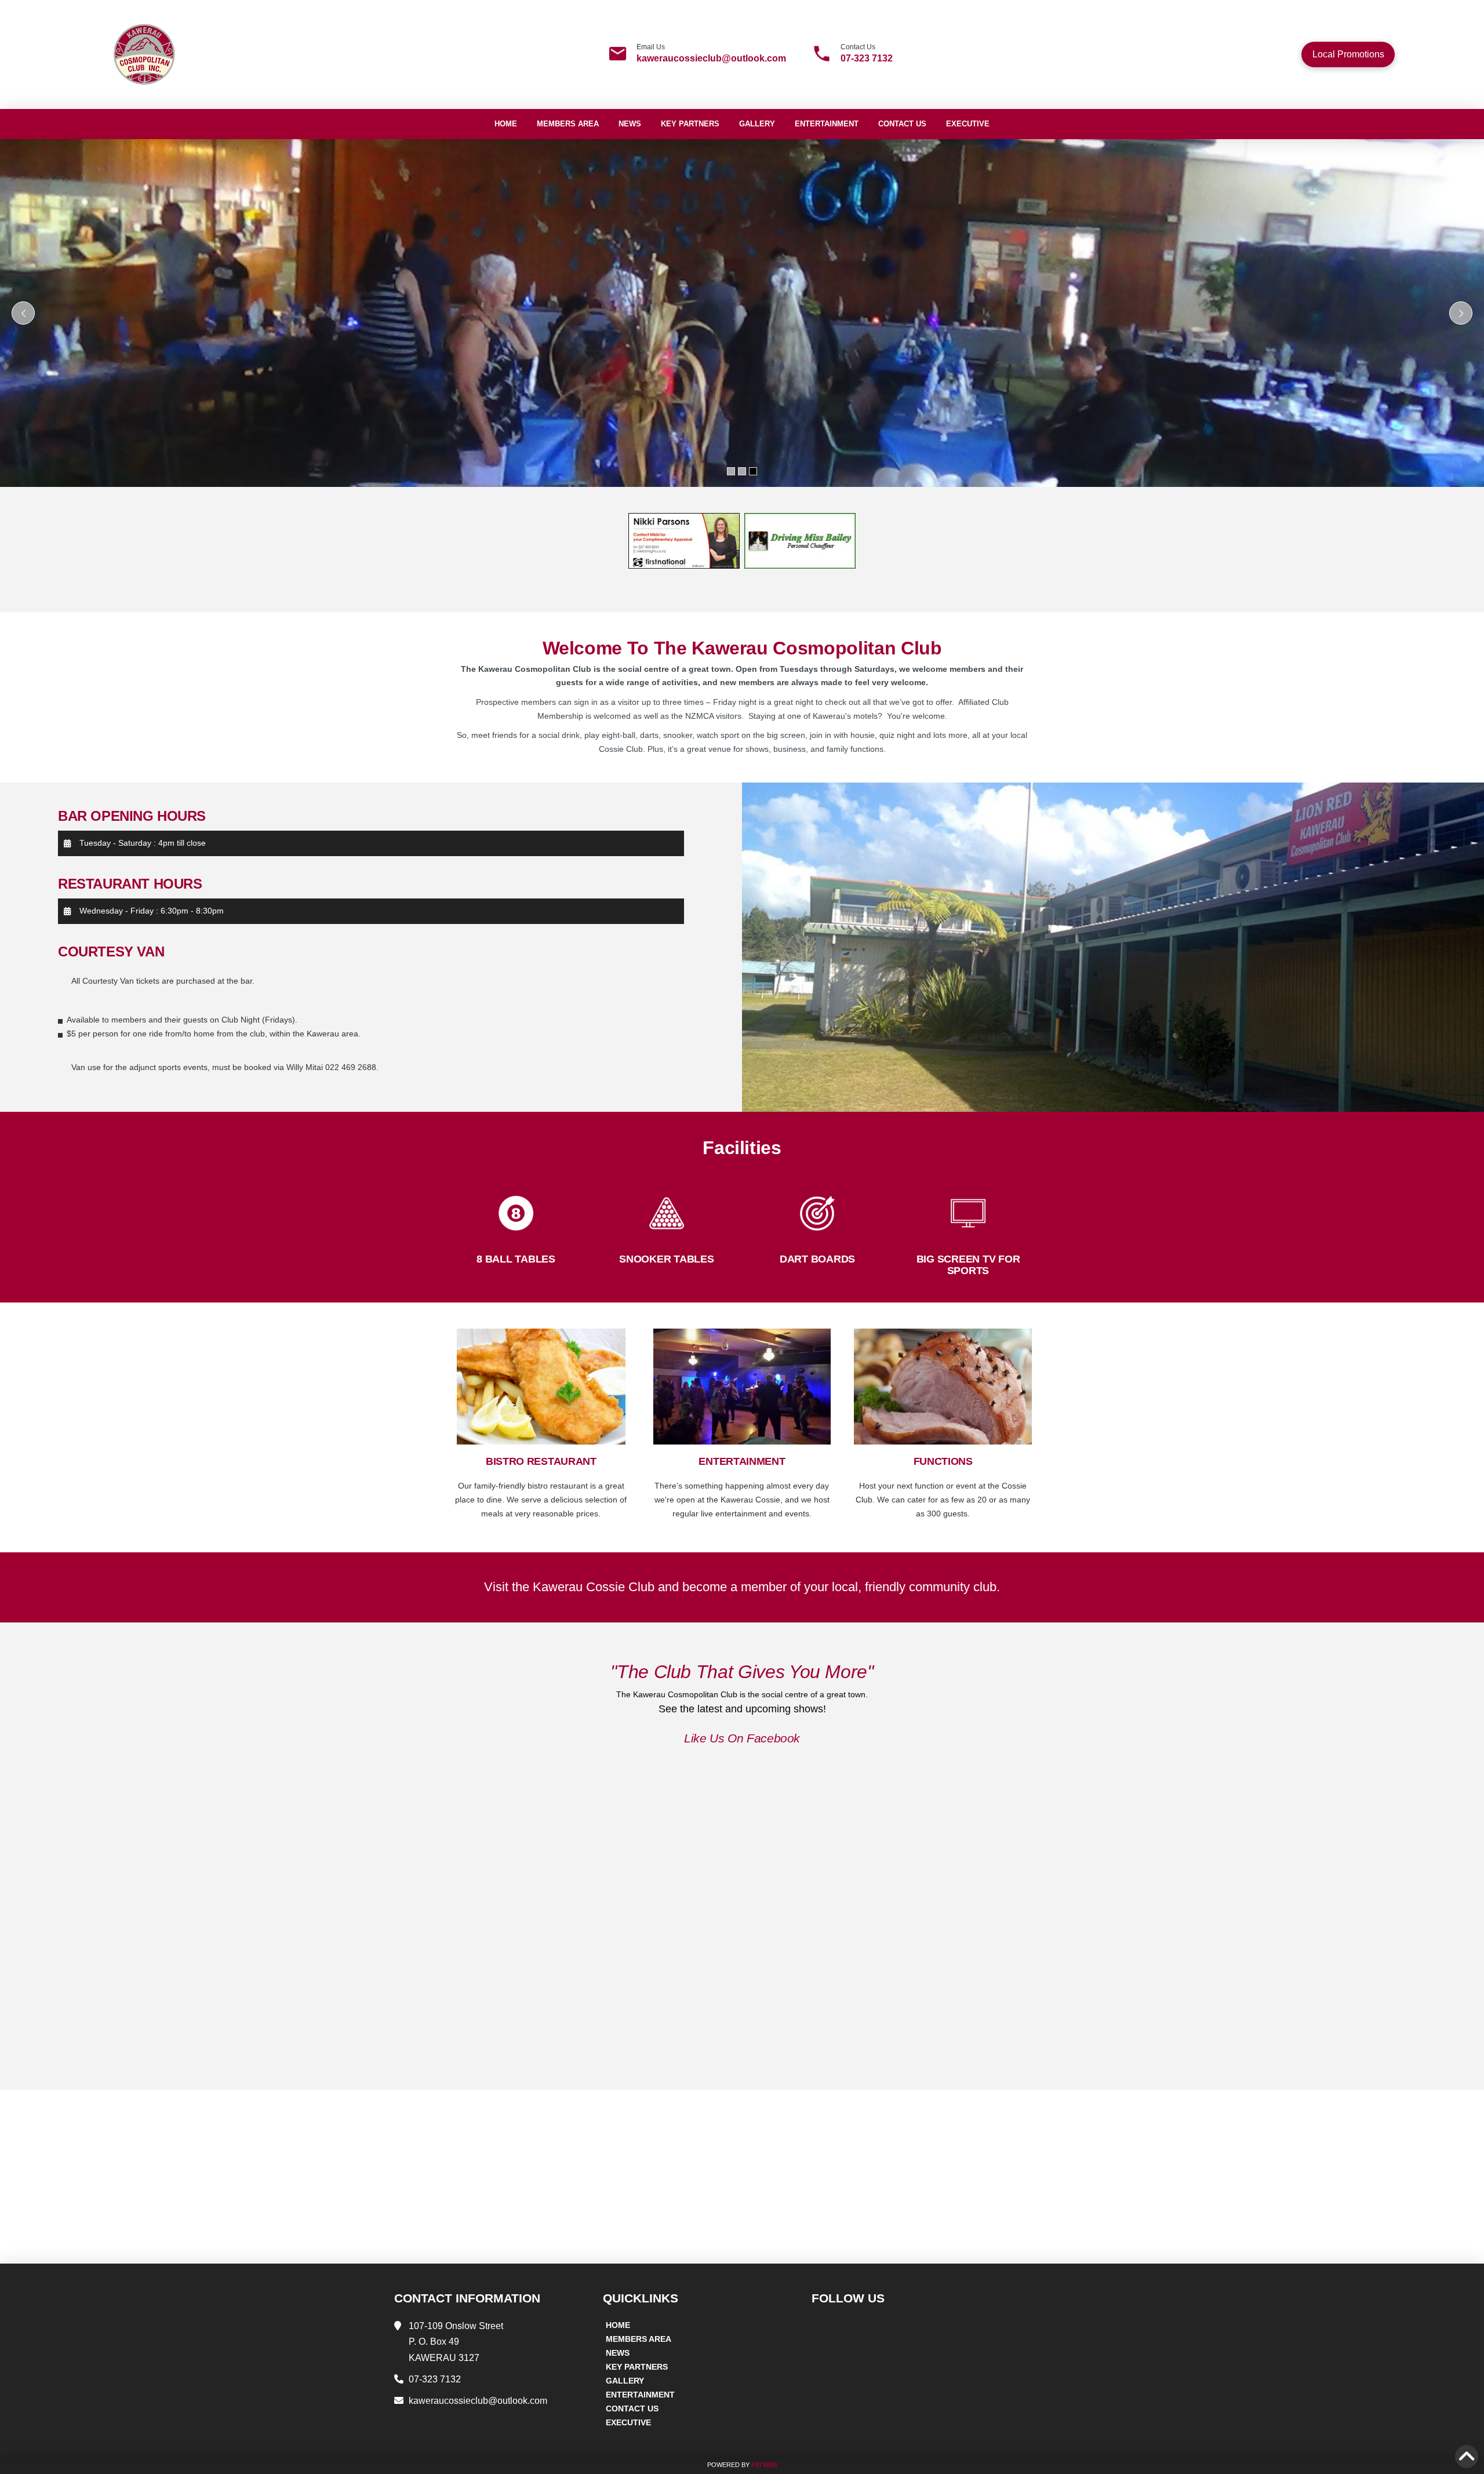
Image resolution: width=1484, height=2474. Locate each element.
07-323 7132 (867, 58)
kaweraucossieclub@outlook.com (711, 58)
